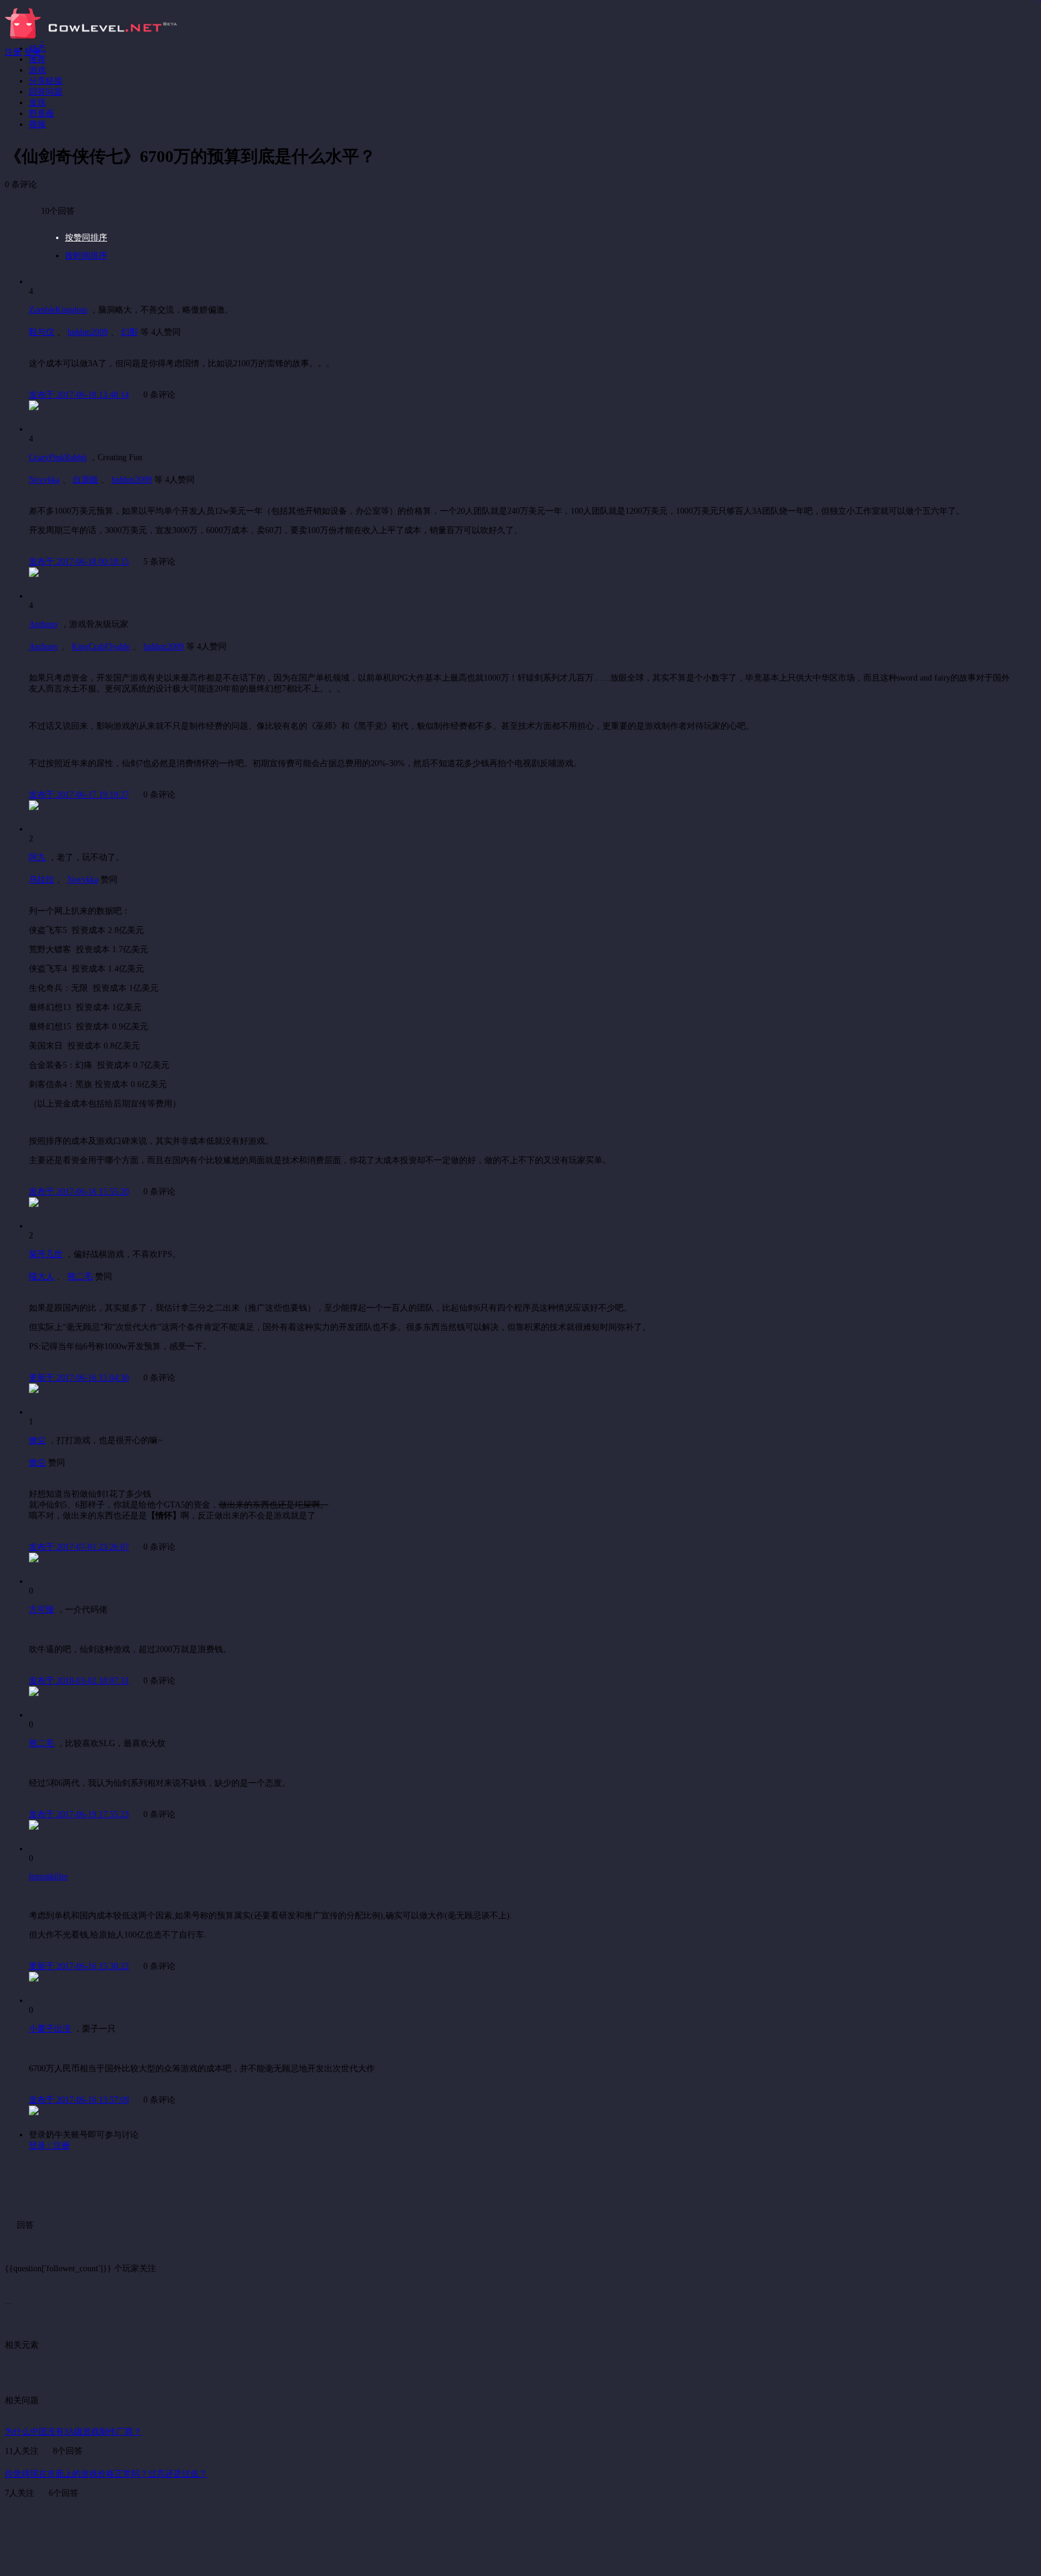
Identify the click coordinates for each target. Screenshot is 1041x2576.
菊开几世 (46, 1254)
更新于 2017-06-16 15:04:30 (79, 1378)
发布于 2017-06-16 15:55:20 (79, 1192)
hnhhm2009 (88, 332)
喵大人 (42, 1277)
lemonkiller (48, 1876)
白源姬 (86, 480)
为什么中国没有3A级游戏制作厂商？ (73, 2432)
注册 (13, 52)
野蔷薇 (42, 114)
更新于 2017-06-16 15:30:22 (79, 1966)
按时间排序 (86, 256)
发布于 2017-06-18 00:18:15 (79, 562)
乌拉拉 (42, 880)
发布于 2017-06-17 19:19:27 (79, 795)
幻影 (130, 332)
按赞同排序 (86, 238)
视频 (37, 124)
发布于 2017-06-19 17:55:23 (79, 1814)
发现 (37, 103)
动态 (37, 48)
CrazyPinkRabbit (58, 457)
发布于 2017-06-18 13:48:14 (79, 395)
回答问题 (46, 92)
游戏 (37, 70)
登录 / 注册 (49, 2146)
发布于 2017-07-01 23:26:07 (79, 1547)
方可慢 (42, 1610)
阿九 (37, 857)
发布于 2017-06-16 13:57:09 (79, 2100)
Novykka (44, 480)
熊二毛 (80, 1277)
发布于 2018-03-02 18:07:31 (79, 1681)
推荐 (37, 59)
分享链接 (46, 81)
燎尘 (37, 1440)
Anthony (44, 624)
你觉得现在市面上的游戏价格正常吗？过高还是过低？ (106, 2474)
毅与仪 (42, 332)
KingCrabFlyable (101, 647)
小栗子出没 (50, 2029)
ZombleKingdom (58, 310)
